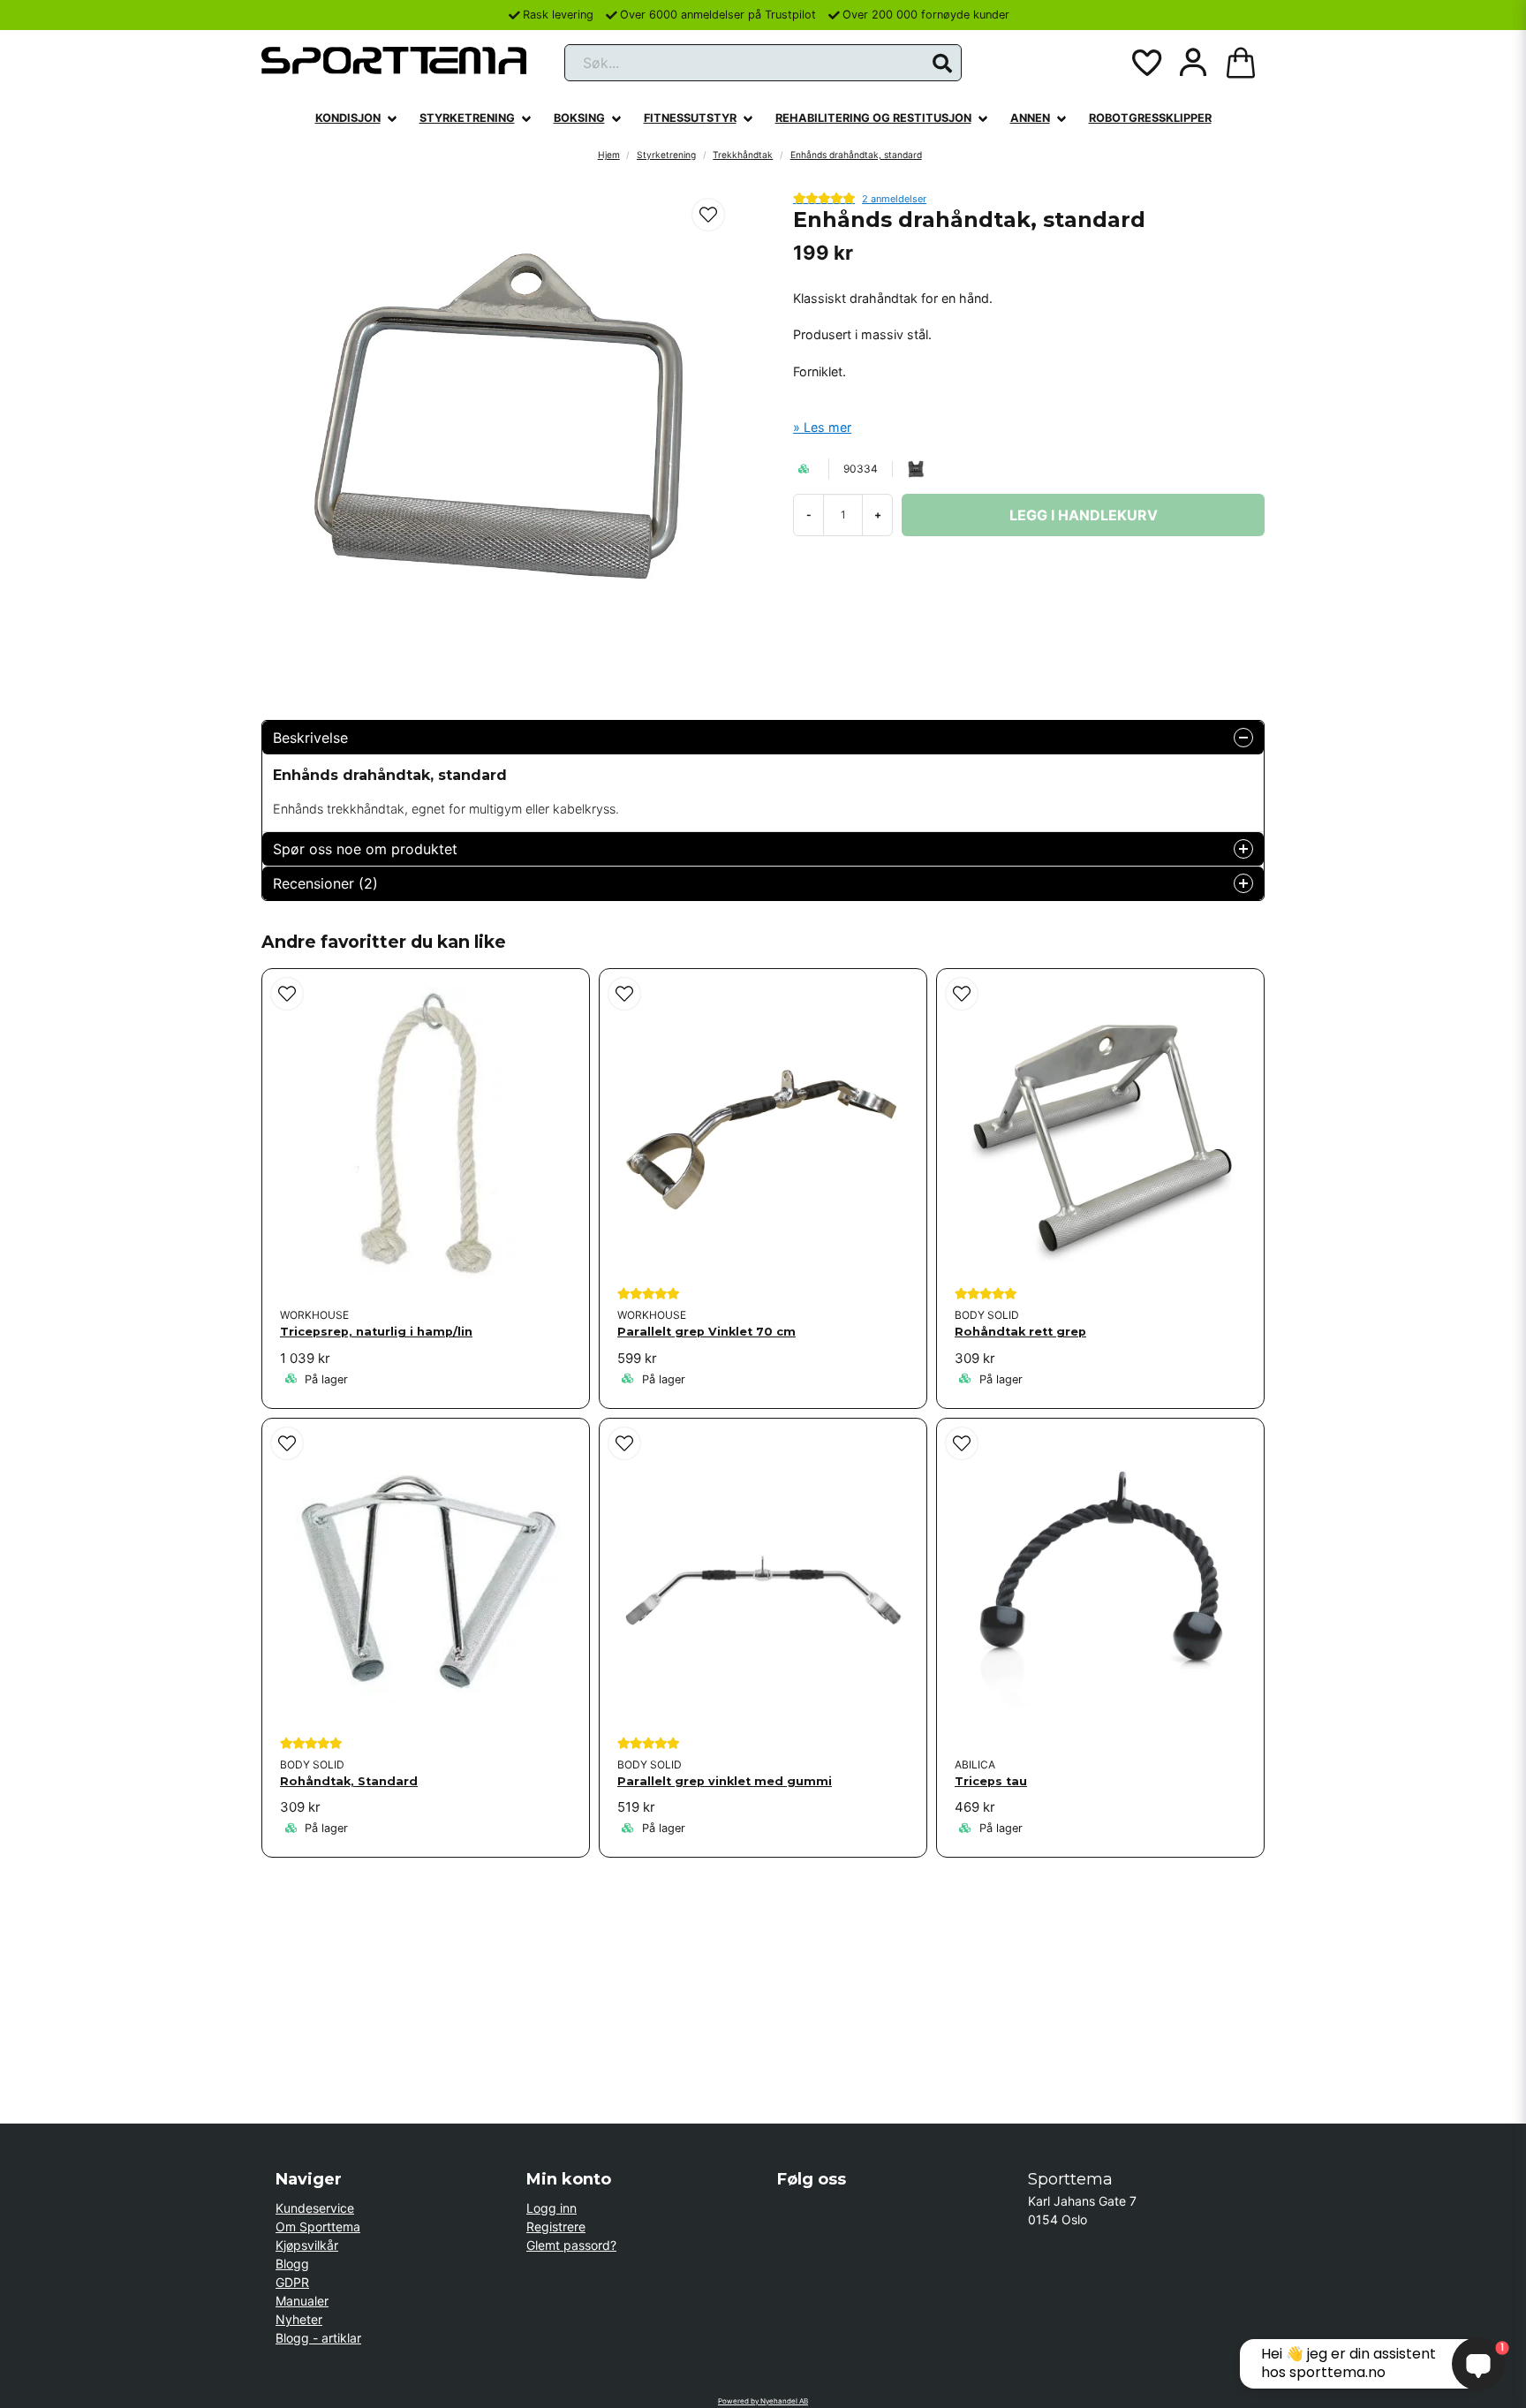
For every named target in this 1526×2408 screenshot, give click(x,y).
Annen (1030, 118)
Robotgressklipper (1150, 118)
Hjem (609, 155)
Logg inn (551, 2208)
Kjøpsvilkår (307, 2245)
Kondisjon (348, 118)
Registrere (556, 2226)
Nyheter (299, 2319)
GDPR (292, 2282)
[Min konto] (1193, 63)
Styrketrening (467, 118)
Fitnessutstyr (690, 118)
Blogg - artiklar (318, 2338)
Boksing (579, 118)
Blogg (292, 2264)
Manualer (302, 2301)
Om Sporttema (318, 2226)
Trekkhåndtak (743, 155)
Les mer (827, 427)
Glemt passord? (571, 2245)
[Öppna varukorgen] (1241, 63)
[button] (942, 64)
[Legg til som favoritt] (1145, 63)
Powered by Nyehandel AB (763, 2401)
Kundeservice (315, 2208)
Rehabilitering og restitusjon (873, 118)
